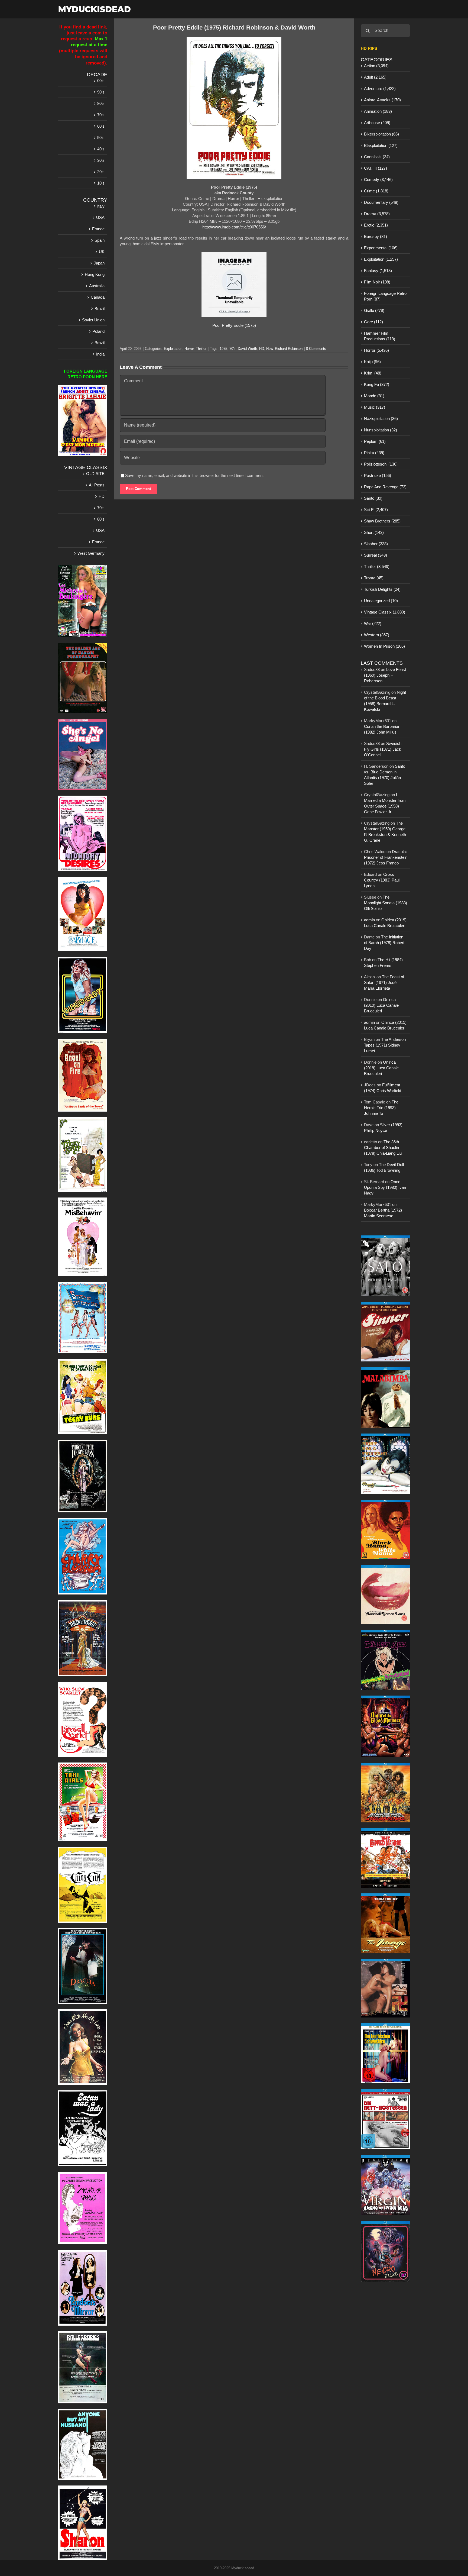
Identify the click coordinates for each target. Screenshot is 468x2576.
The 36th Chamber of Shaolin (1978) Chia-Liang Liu (383, 1147)
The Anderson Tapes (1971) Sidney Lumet (385, 1045)
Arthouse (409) (377, 123)
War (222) (373, 623)
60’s (101, 126)
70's (233, 349)
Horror (189, 349)
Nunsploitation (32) (381, 430)
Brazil (100, 309)
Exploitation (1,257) (381, 259)
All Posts (97, 485)
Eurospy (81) (376, 236)
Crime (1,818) (376, 191)
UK (102, 252)
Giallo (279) (374, 310)
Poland (98, 331)
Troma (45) (374, 578)
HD (262, 349)
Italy (101, 206)
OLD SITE (95, 474)
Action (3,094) (376, 66)
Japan (99, 263)
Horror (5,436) (376, 350)
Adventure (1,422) (380, 88)
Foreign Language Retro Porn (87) (385, 296)
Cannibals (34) (377, 157)
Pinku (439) (374, 453)
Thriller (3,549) (377, 566)
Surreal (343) (376, 555)
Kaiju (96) (372, 362)
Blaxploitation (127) (381, 145)
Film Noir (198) (377, 282)
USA (100, 217)
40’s (101, 149)
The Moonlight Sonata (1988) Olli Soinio (386, 903)
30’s (101, 160)
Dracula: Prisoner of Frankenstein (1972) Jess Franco (386, 857)
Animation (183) (378, 111)
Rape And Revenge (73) (385, 487)
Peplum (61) (375, 441)
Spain (100, 240)
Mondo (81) (374, 396)
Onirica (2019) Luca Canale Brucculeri (381, 1005)
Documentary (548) (381, 202)
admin (369, 920)
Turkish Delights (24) (382, 589)
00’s (101, 81)
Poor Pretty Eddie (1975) (234, 325)
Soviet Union (93, 320)
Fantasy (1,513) (378, 271)
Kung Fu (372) (377, 384)
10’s (101, 183)
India (100, 354)
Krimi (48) (373, 373)
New (269, 349)
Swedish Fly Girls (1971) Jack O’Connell (383, 749)
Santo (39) (373, 498)
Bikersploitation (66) (381, 134)
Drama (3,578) (377, 214)
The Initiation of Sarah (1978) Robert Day (384, 943)
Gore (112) (373, 322)
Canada (98, 297)
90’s (101, 92)
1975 (223, 349)
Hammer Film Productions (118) (380, 336)
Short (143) (374, 532)
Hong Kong (95, 274)
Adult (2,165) (375, 77)
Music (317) (375, 407)
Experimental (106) (381, 248)
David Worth (247, 349)
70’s (101, 115)
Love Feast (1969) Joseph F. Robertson (385, 675)
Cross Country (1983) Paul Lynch (382, 880)
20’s (101, 172)
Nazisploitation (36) (381, 419)
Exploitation (173, 349)
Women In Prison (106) (384, 646)
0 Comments (316, 349)
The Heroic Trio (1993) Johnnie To (381, 1108)
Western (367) (377, 635)
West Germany (91, 553)
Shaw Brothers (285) (382, 521)
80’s (101, 103)
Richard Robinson (289, 349)
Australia (97, 286)
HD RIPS (369, 48)
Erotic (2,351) (376, 225)
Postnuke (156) (378, 475)
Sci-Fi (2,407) (376, 510)
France (98, 229)
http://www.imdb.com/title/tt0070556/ (234, 227)
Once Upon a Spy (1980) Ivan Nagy (385, 1187)
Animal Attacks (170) (382, 100)
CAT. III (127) (376, 168)
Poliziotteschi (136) (381, 464)
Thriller (201, 349)
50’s (101, 138)
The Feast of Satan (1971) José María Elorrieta (384, 982)
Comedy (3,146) (378, 180)
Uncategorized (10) (381, 601)
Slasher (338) (376, 544)
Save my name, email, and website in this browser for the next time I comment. (195, 475)
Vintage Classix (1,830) (385, 612)
